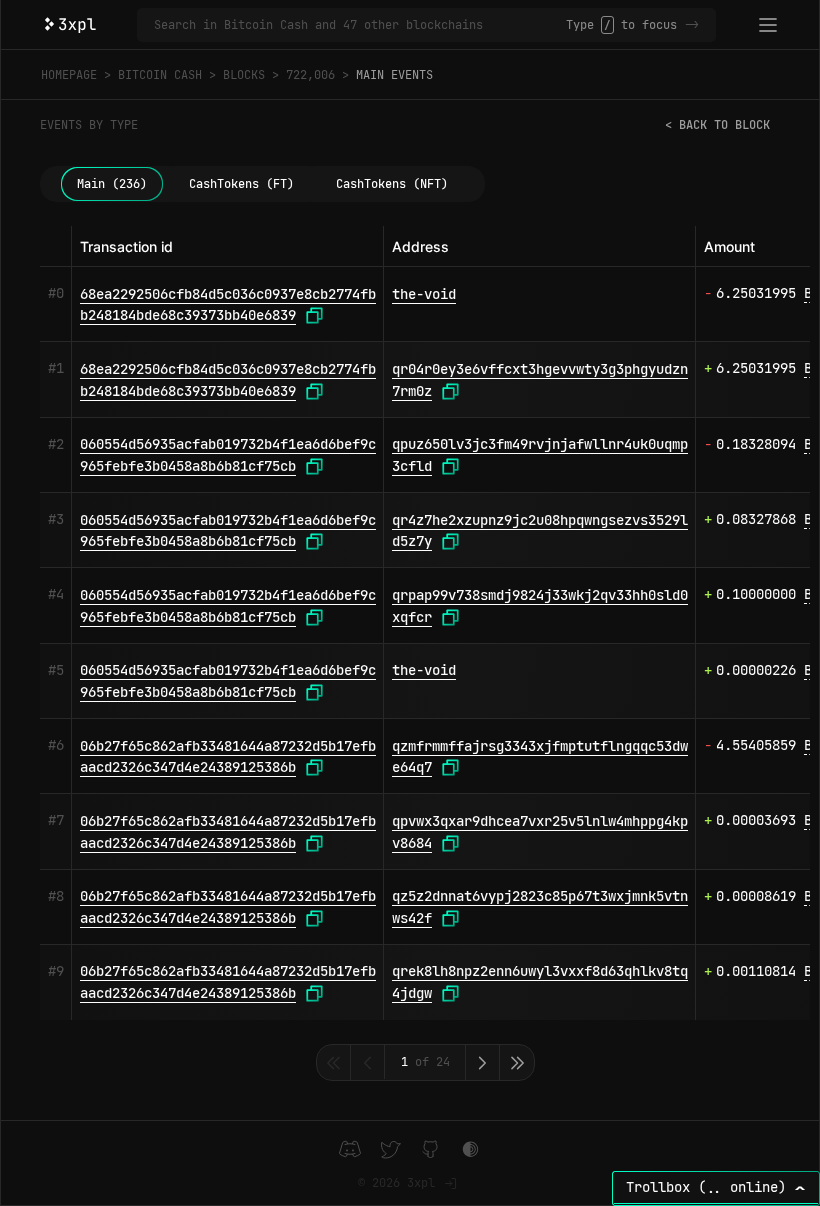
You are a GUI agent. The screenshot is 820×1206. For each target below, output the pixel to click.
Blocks (244, 75)
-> (692, 25)
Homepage (69, 75)
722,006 (310, 75)
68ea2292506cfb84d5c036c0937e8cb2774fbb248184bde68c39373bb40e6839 (228, 305)
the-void (424, 294)
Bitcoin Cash (160, 75)
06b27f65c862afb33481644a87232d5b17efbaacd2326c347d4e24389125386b (228, 757)
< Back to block (717, 125)
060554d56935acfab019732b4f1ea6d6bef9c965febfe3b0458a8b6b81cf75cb (228, 455)
